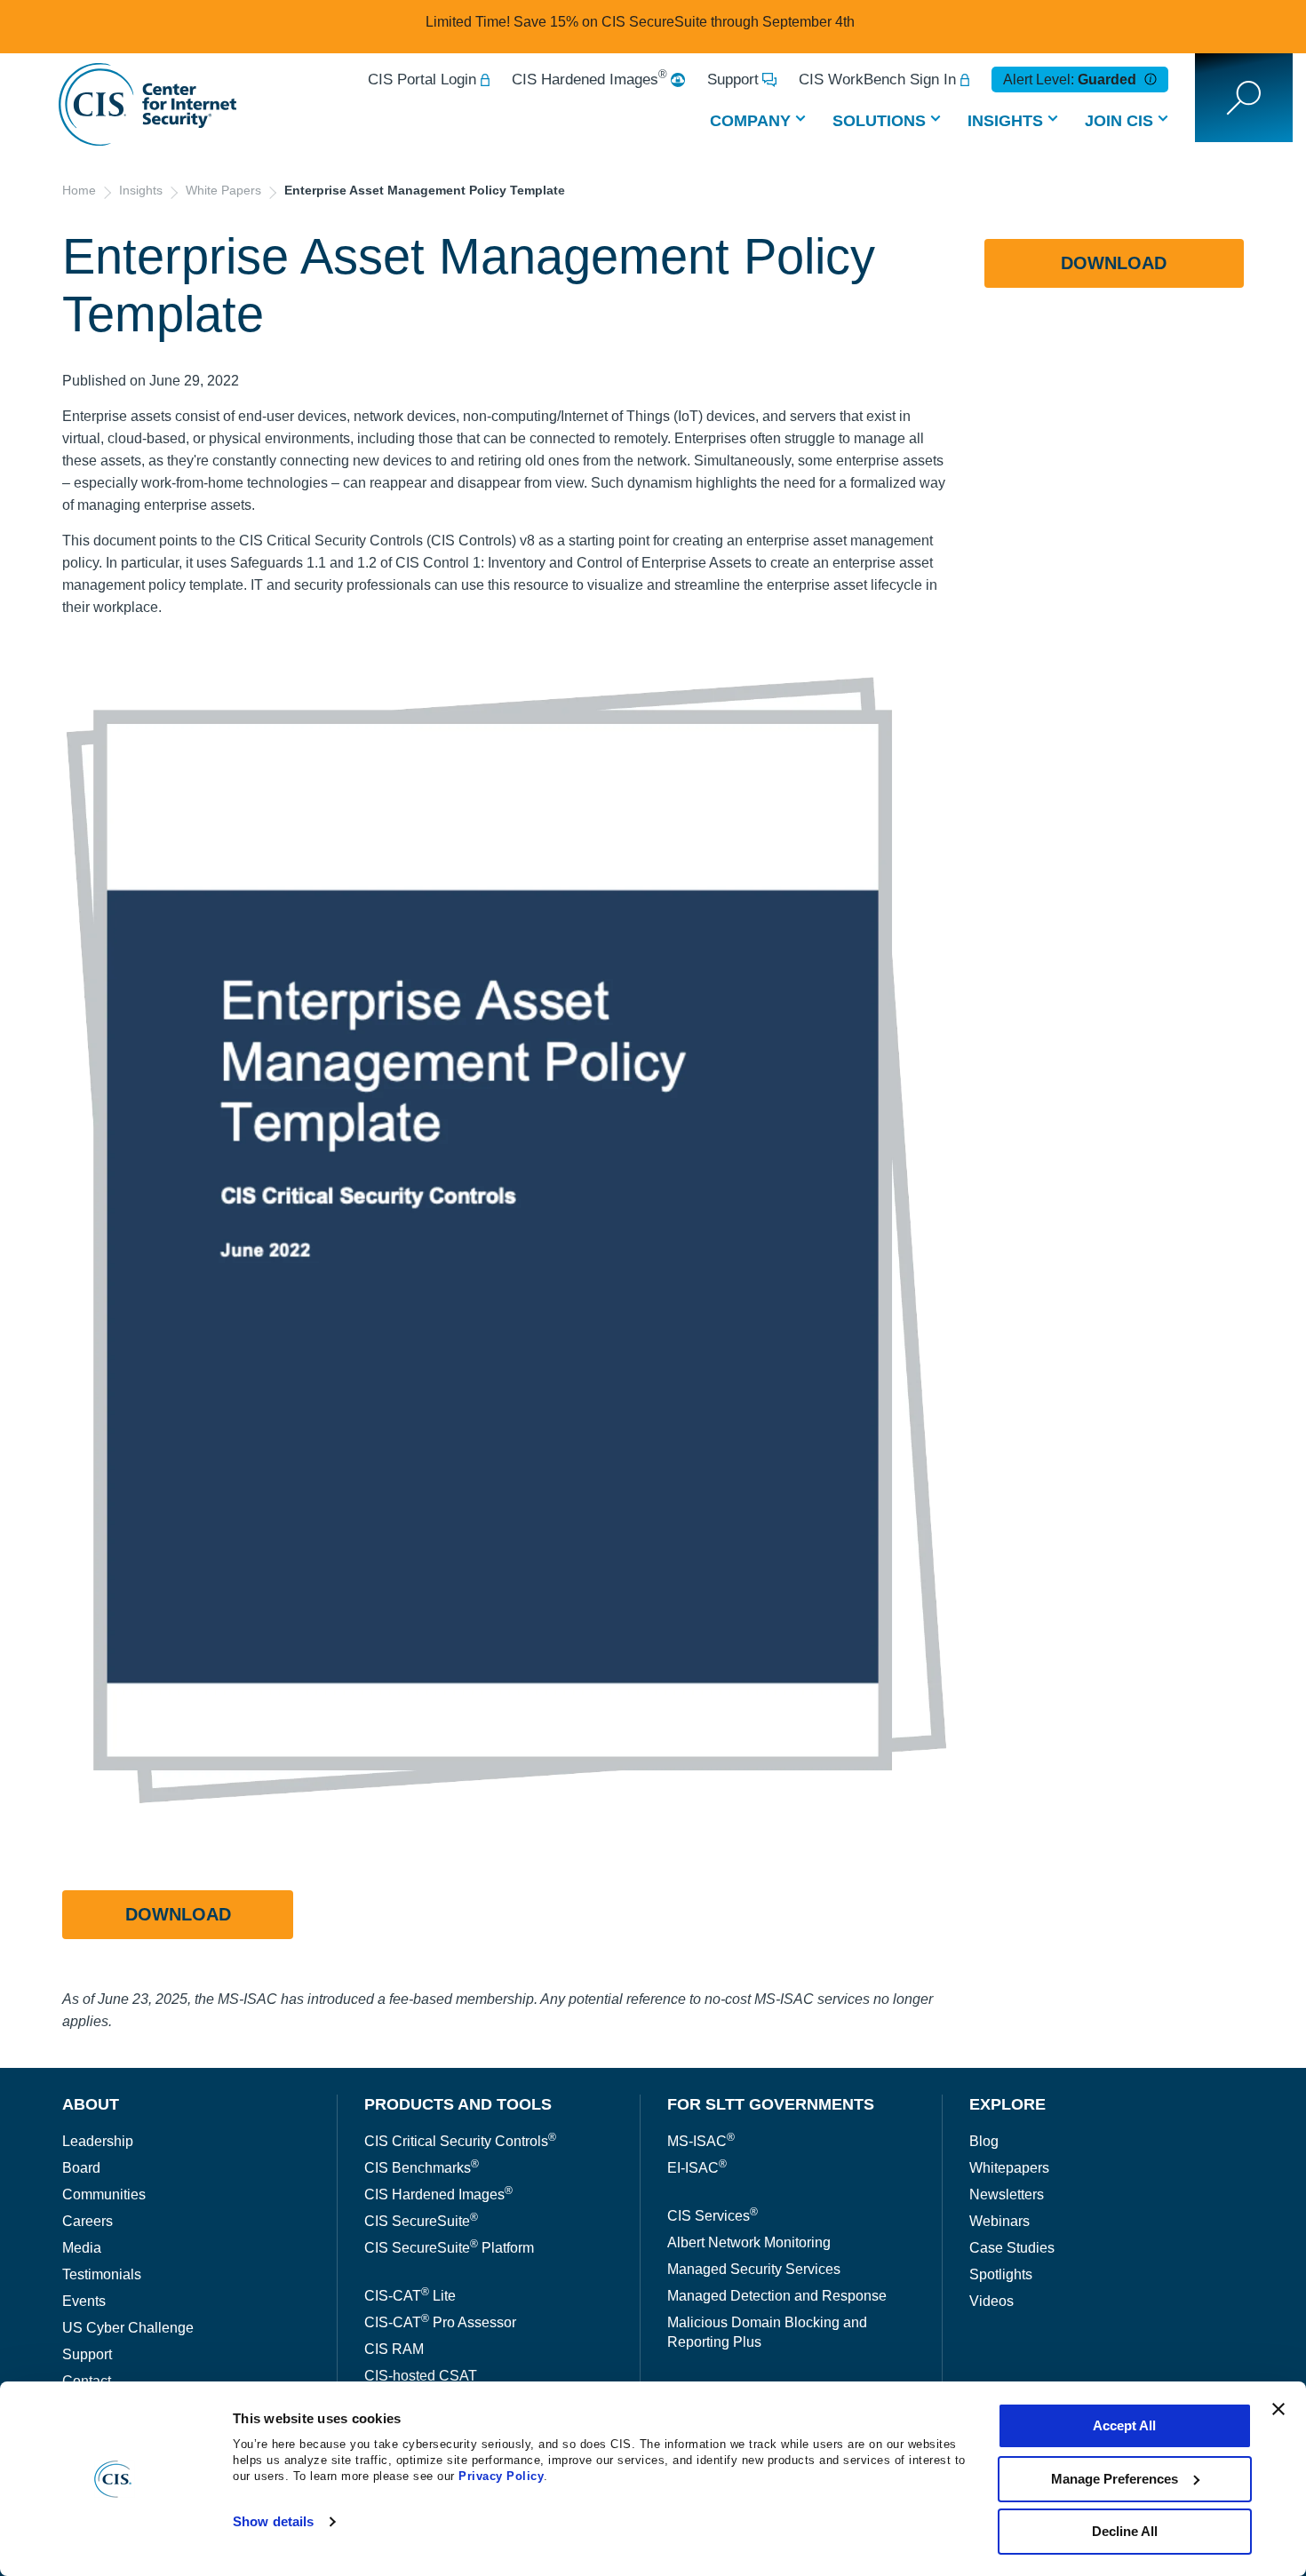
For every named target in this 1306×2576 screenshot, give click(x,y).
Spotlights (1001, 2274)
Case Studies (1012, 2248)
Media (82, 2248)
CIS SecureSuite (421, 2221)
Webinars (999, 2221)
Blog (984, 2141)
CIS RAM (394, 2349)
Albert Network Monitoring (749, 2242)
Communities (104, 2194)
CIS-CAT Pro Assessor (440, 2322)
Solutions (879, 121)
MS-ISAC (701, 2141)
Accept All (1124, 2425)
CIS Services (713, 2216)
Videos (991, 2301)
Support (733, 80)
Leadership (98, 2141)
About (91, 2104)
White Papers (223, 190)
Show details (273, 2521)
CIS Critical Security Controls (460, 2141)
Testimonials (102, 2274)
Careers (88, 2221)
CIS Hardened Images (589, 80)
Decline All (1125, 2531)
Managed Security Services (754, 2269)
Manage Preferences (1115, 2479)
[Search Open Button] (1244, 98)
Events (84, 2301)
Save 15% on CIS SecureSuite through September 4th (684, 22)
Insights (1005, 121)
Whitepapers (1009, 2168)
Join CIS (1119, 121)
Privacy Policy (501, 2476)
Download (178, 1914)
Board (81, 2168)
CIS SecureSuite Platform (449, 2248)
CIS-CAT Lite (410, 2296)
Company (750, 121)
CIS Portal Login (422, 80)
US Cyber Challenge (128, 2328)
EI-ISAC (697, 2168)
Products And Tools (458, 2104)
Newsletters (1007, 2194)
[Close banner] (1278, 2409)
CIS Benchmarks (422, 2168)
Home (79, 190)
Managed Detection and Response (777, 2296)
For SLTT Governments (771, 2104)
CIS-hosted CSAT (421, 2376)
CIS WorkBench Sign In (877, 80)
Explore (1007, 2104)
